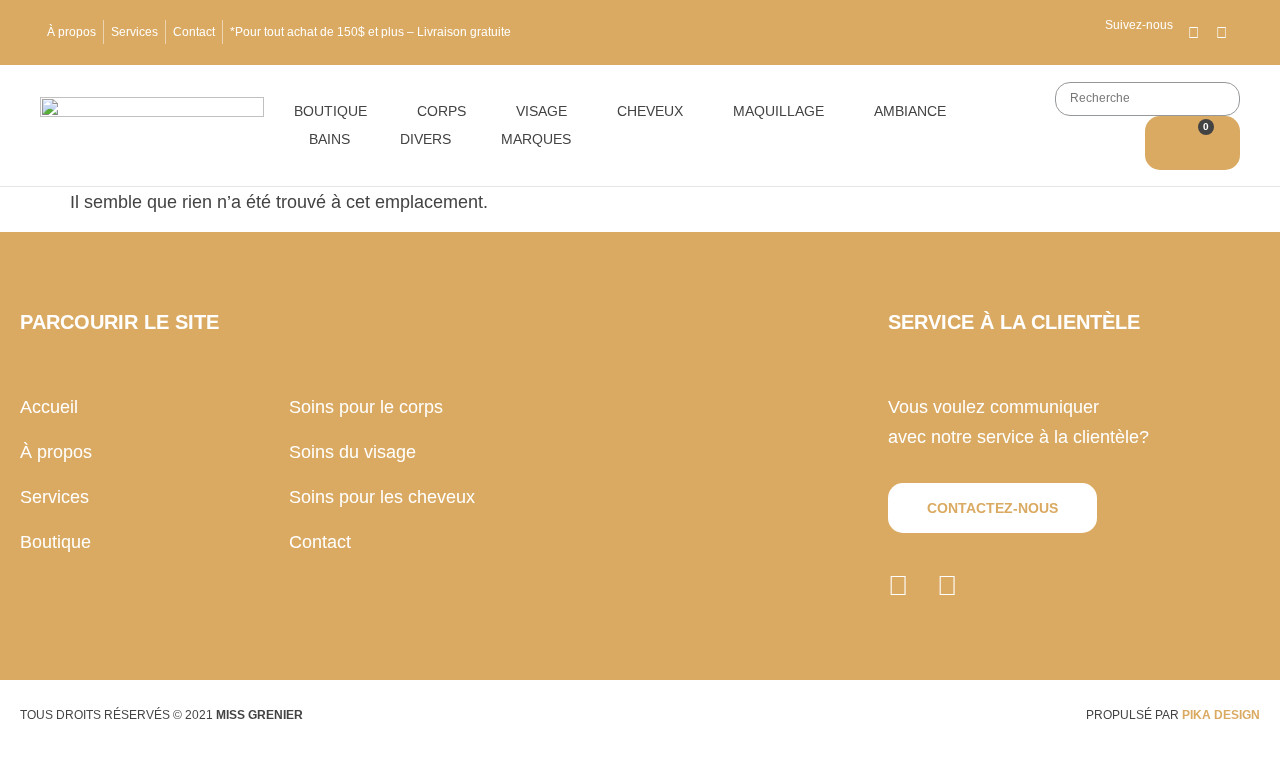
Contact (194, 32)
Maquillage (778, 111)
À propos (71, 32)
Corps (441, 111)
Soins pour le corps (366, 407)
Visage (541, 111)
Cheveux (650, 111)
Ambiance (910, 111)
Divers (425, 139)
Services (134, 32)
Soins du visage (352, 452)
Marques (536, 139)
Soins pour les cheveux (382, 497)
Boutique (330, 111)
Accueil (49, 407)
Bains (329, 139)
